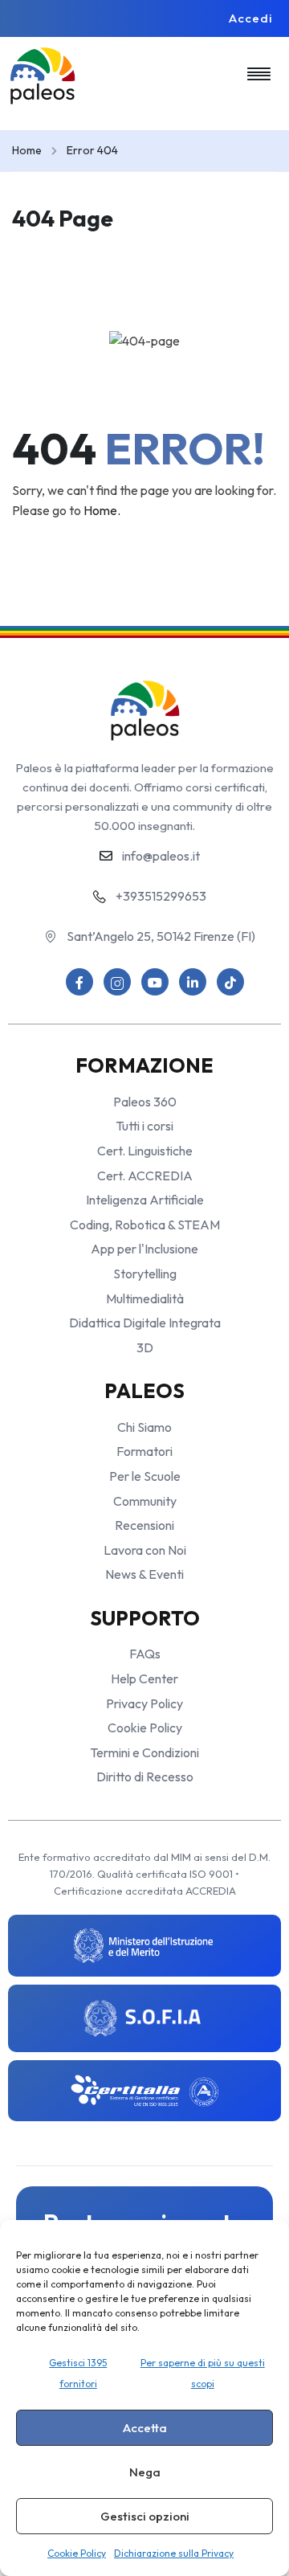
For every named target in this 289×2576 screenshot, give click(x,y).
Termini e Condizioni (144, 1752)
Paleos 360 (145, 1102)
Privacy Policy (144, 1703)
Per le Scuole (145, 1476)
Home (27, 150)
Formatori (144, 1451)
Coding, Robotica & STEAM (145, 1225)
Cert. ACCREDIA (145, 1176)
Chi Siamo (144, 1427)
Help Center (144, 1678)
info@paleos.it (161, 856)
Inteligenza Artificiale (145, 1200)
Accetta (145, 2428)
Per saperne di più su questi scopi (203, 2373)
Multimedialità (145, 1298)
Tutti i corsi (144, 1126)
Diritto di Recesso (145, 1777)
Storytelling (145, 1274)
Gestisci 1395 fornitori (78, 2373)
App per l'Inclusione (144, 1249)
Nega (145, 2472)
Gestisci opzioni (145, 2516)
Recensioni (144, 1525)
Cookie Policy (77, 2553)
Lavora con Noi (145, 1550)
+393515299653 (161, 896)
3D (145, 1347)
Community (145, 1501)
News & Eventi (144, 1574)
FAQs (145, 1654)
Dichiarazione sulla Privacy (174, 2553)
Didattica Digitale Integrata (145, 1323)
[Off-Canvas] (259, 74)
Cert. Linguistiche (145, 1151)
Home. (102, 510)
